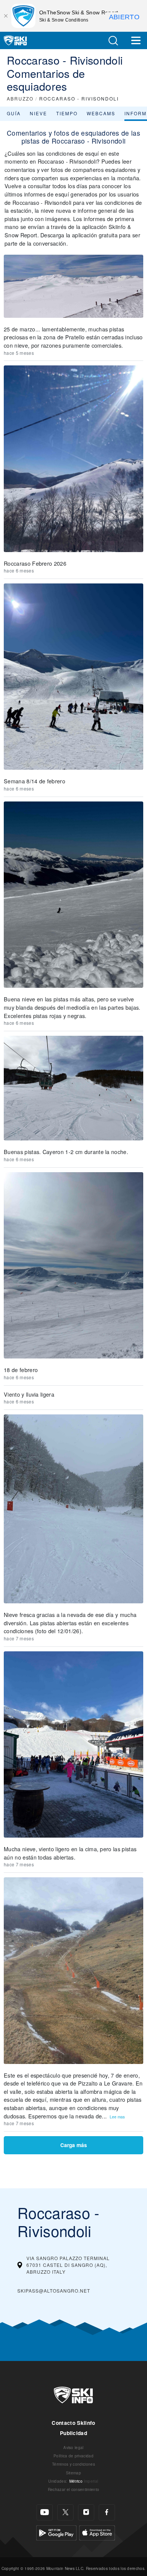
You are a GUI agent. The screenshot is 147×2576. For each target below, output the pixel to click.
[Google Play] (56, 2532)
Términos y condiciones (73, 2464)
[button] (113, 41)
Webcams (101, 113)
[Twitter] (65, 2512)
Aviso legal (73, 2447)
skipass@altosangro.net (54, 2291)
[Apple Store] (97, 2532)
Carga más (74, 2145)
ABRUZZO (20, 98)
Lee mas (117, 2117)
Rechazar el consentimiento (73, 2489)
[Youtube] (45, 2512)
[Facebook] (107, 2512)
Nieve (38, 113)
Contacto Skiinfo (73, 2423)
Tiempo (67, 113)
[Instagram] (86, 2512)
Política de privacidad (73, 2456)
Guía (14, 113)
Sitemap (73, 2473)
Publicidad (73, 2433)
